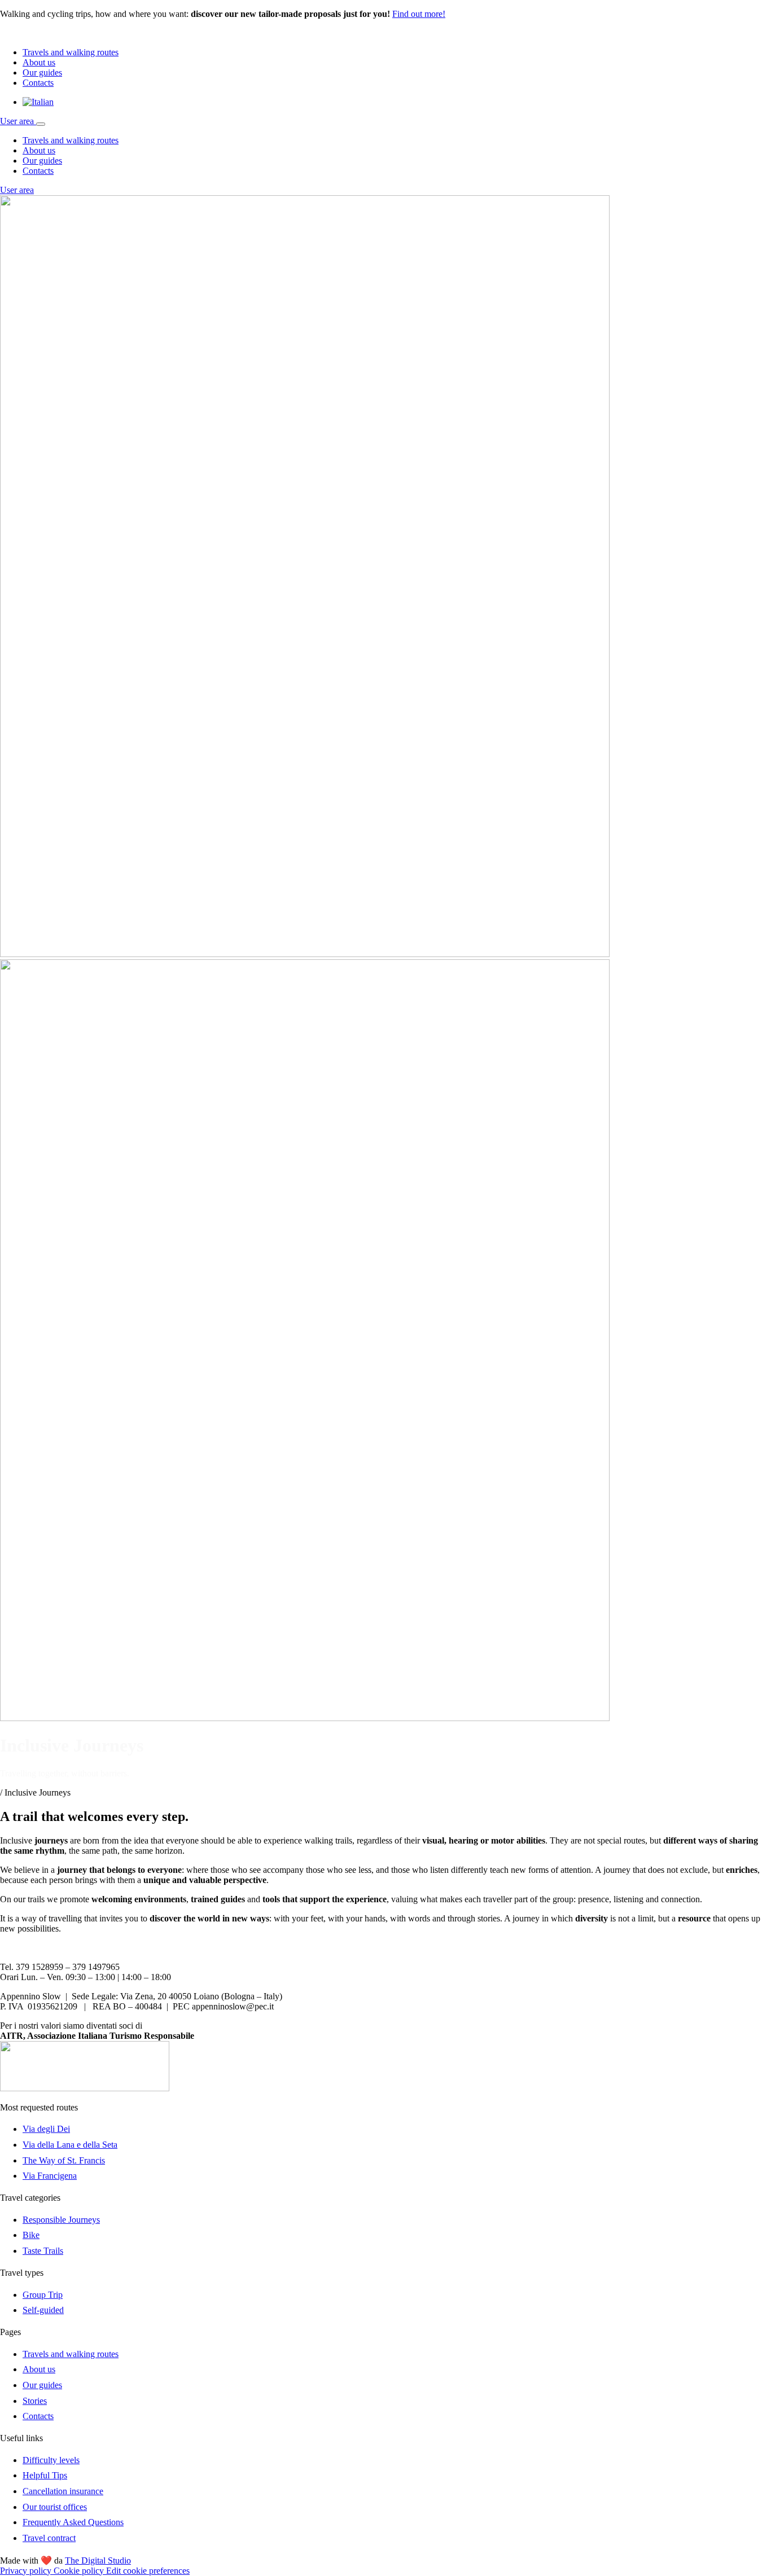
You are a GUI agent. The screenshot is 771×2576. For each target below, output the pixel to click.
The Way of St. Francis (64, 2160)
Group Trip (43, 2295)
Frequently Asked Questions (73, 2522)
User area (18, 121)
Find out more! (419, 14)
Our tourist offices (55, 2507)
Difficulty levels (51, 2460)
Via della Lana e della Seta (70, 2145)
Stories (35, 2401)
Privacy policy (27, 2571)
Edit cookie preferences (148, 2571)
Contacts (38, 83)
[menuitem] (38, 102)
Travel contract (49, 2538)
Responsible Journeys (61, 2220)
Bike (31, 2235)
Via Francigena (50, 2176)
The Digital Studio (98, 2560)
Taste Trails (43, 2251)
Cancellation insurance (63, 2491)
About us (39, 62)
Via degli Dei (46, 2129)
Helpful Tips (45, 2475)
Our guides (42, 73)
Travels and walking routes (71, 52)
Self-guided (43, 2310)
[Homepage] (51, 33)
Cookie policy (80, 2571)
